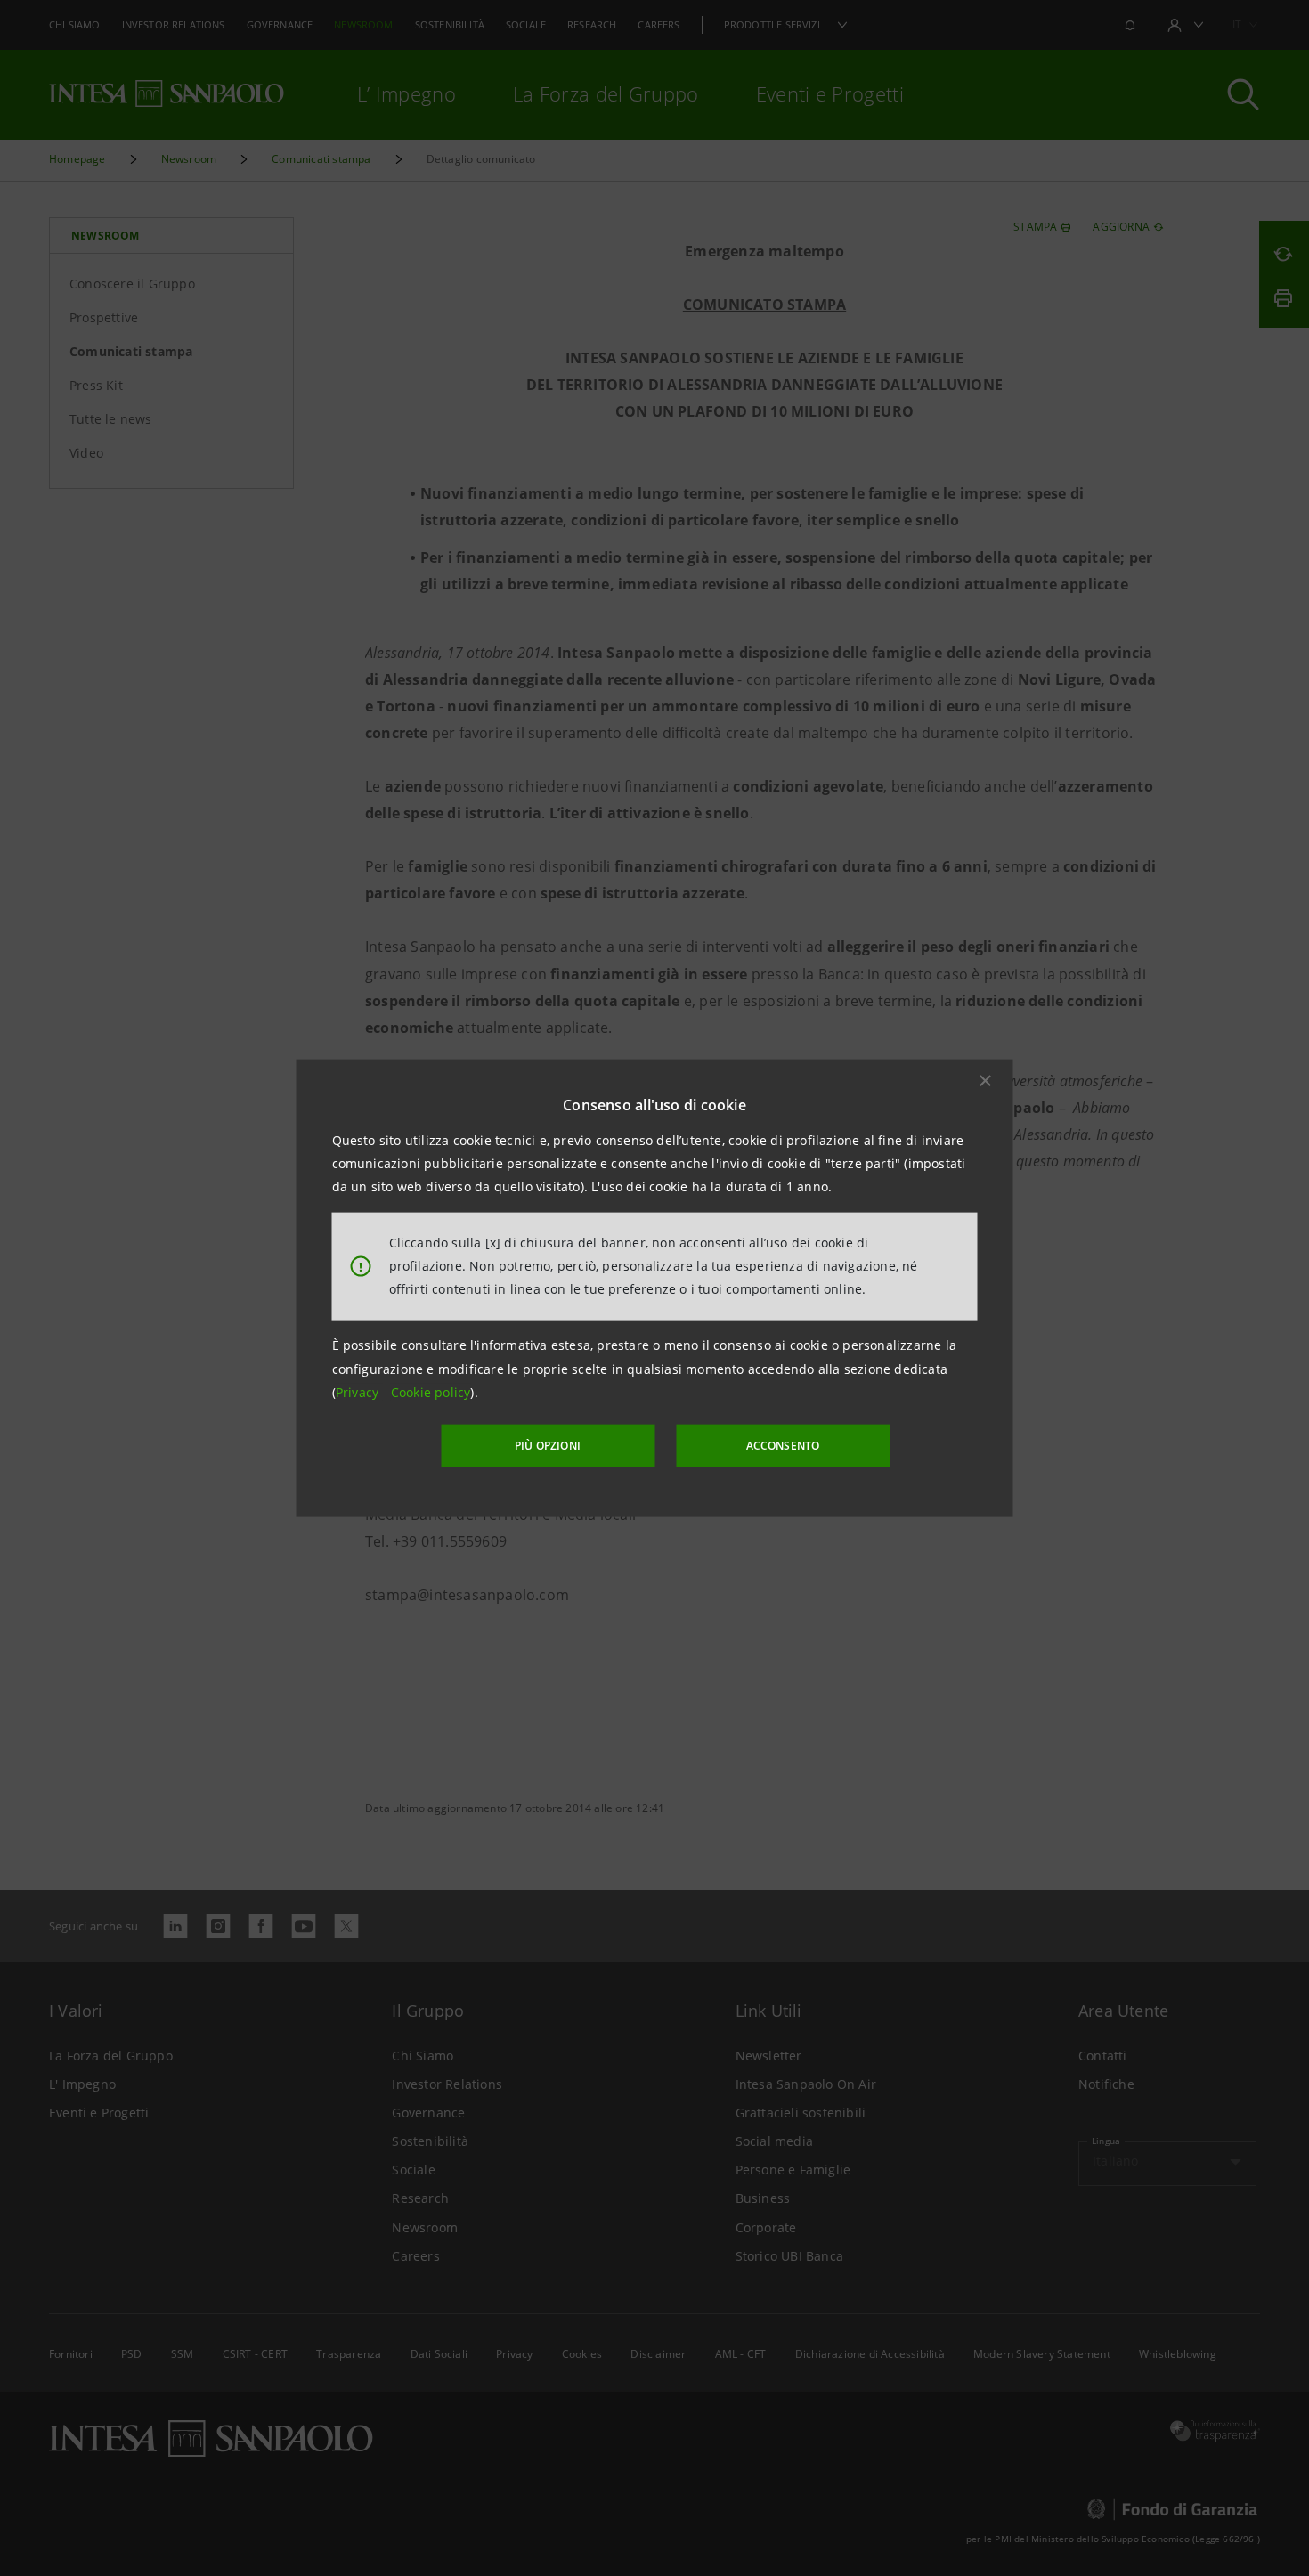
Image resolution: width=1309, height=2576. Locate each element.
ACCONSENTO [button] (783, 1446)
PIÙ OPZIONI (548, 1446)
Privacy (359, 1392)
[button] (986, 1080)
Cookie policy (431, 1392)
